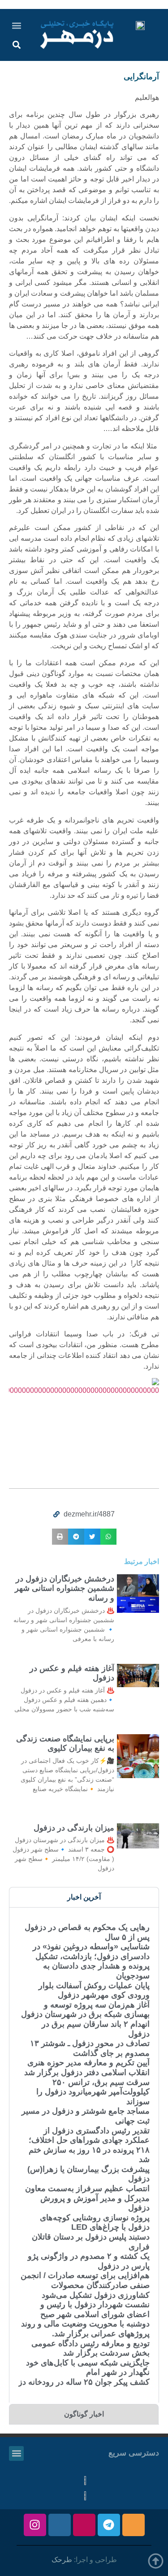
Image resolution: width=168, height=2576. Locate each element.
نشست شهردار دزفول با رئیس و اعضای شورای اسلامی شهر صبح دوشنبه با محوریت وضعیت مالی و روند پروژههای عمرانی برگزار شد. (85, 2319)
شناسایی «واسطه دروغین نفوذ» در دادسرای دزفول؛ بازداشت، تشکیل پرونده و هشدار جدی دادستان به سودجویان (91, 1961)
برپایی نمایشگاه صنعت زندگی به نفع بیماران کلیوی (65, 1744)
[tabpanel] (84, 2155)
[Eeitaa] (134, 2525)
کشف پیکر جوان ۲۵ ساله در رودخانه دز (84, 2382)
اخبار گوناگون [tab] (84, 2414)
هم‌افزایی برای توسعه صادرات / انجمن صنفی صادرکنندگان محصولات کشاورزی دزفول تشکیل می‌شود (85, 2285)
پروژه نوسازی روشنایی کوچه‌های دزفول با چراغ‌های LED (95, 2223)
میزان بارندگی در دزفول (74, 1828)
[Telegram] (109, 2525)
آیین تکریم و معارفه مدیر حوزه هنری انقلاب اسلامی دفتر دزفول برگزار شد (87, 2068)
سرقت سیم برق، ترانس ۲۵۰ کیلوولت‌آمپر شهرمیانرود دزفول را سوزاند (93, 2092)
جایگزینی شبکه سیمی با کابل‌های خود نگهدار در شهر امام (88, 2368)
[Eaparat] (84, 2525)
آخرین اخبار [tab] (84, 1897)
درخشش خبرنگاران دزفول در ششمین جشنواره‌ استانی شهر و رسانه (65, 1588)
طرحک (62, 2560)
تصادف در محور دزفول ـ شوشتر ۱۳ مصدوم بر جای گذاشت (90, 2048)
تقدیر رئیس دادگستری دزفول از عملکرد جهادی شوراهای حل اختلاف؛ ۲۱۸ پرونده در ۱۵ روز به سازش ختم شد (89, 2145)
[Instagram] (35, 2525)
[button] (17, 25)
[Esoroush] (60, 2525)
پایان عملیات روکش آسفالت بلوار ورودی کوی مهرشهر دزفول (94, 1990)
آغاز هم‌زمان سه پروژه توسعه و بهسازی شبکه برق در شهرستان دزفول (85, 2010)
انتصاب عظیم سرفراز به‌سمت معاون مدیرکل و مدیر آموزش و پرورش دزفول (87, 2198)
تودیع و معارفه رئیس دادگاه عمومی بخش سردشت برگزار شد (90, 2348)
